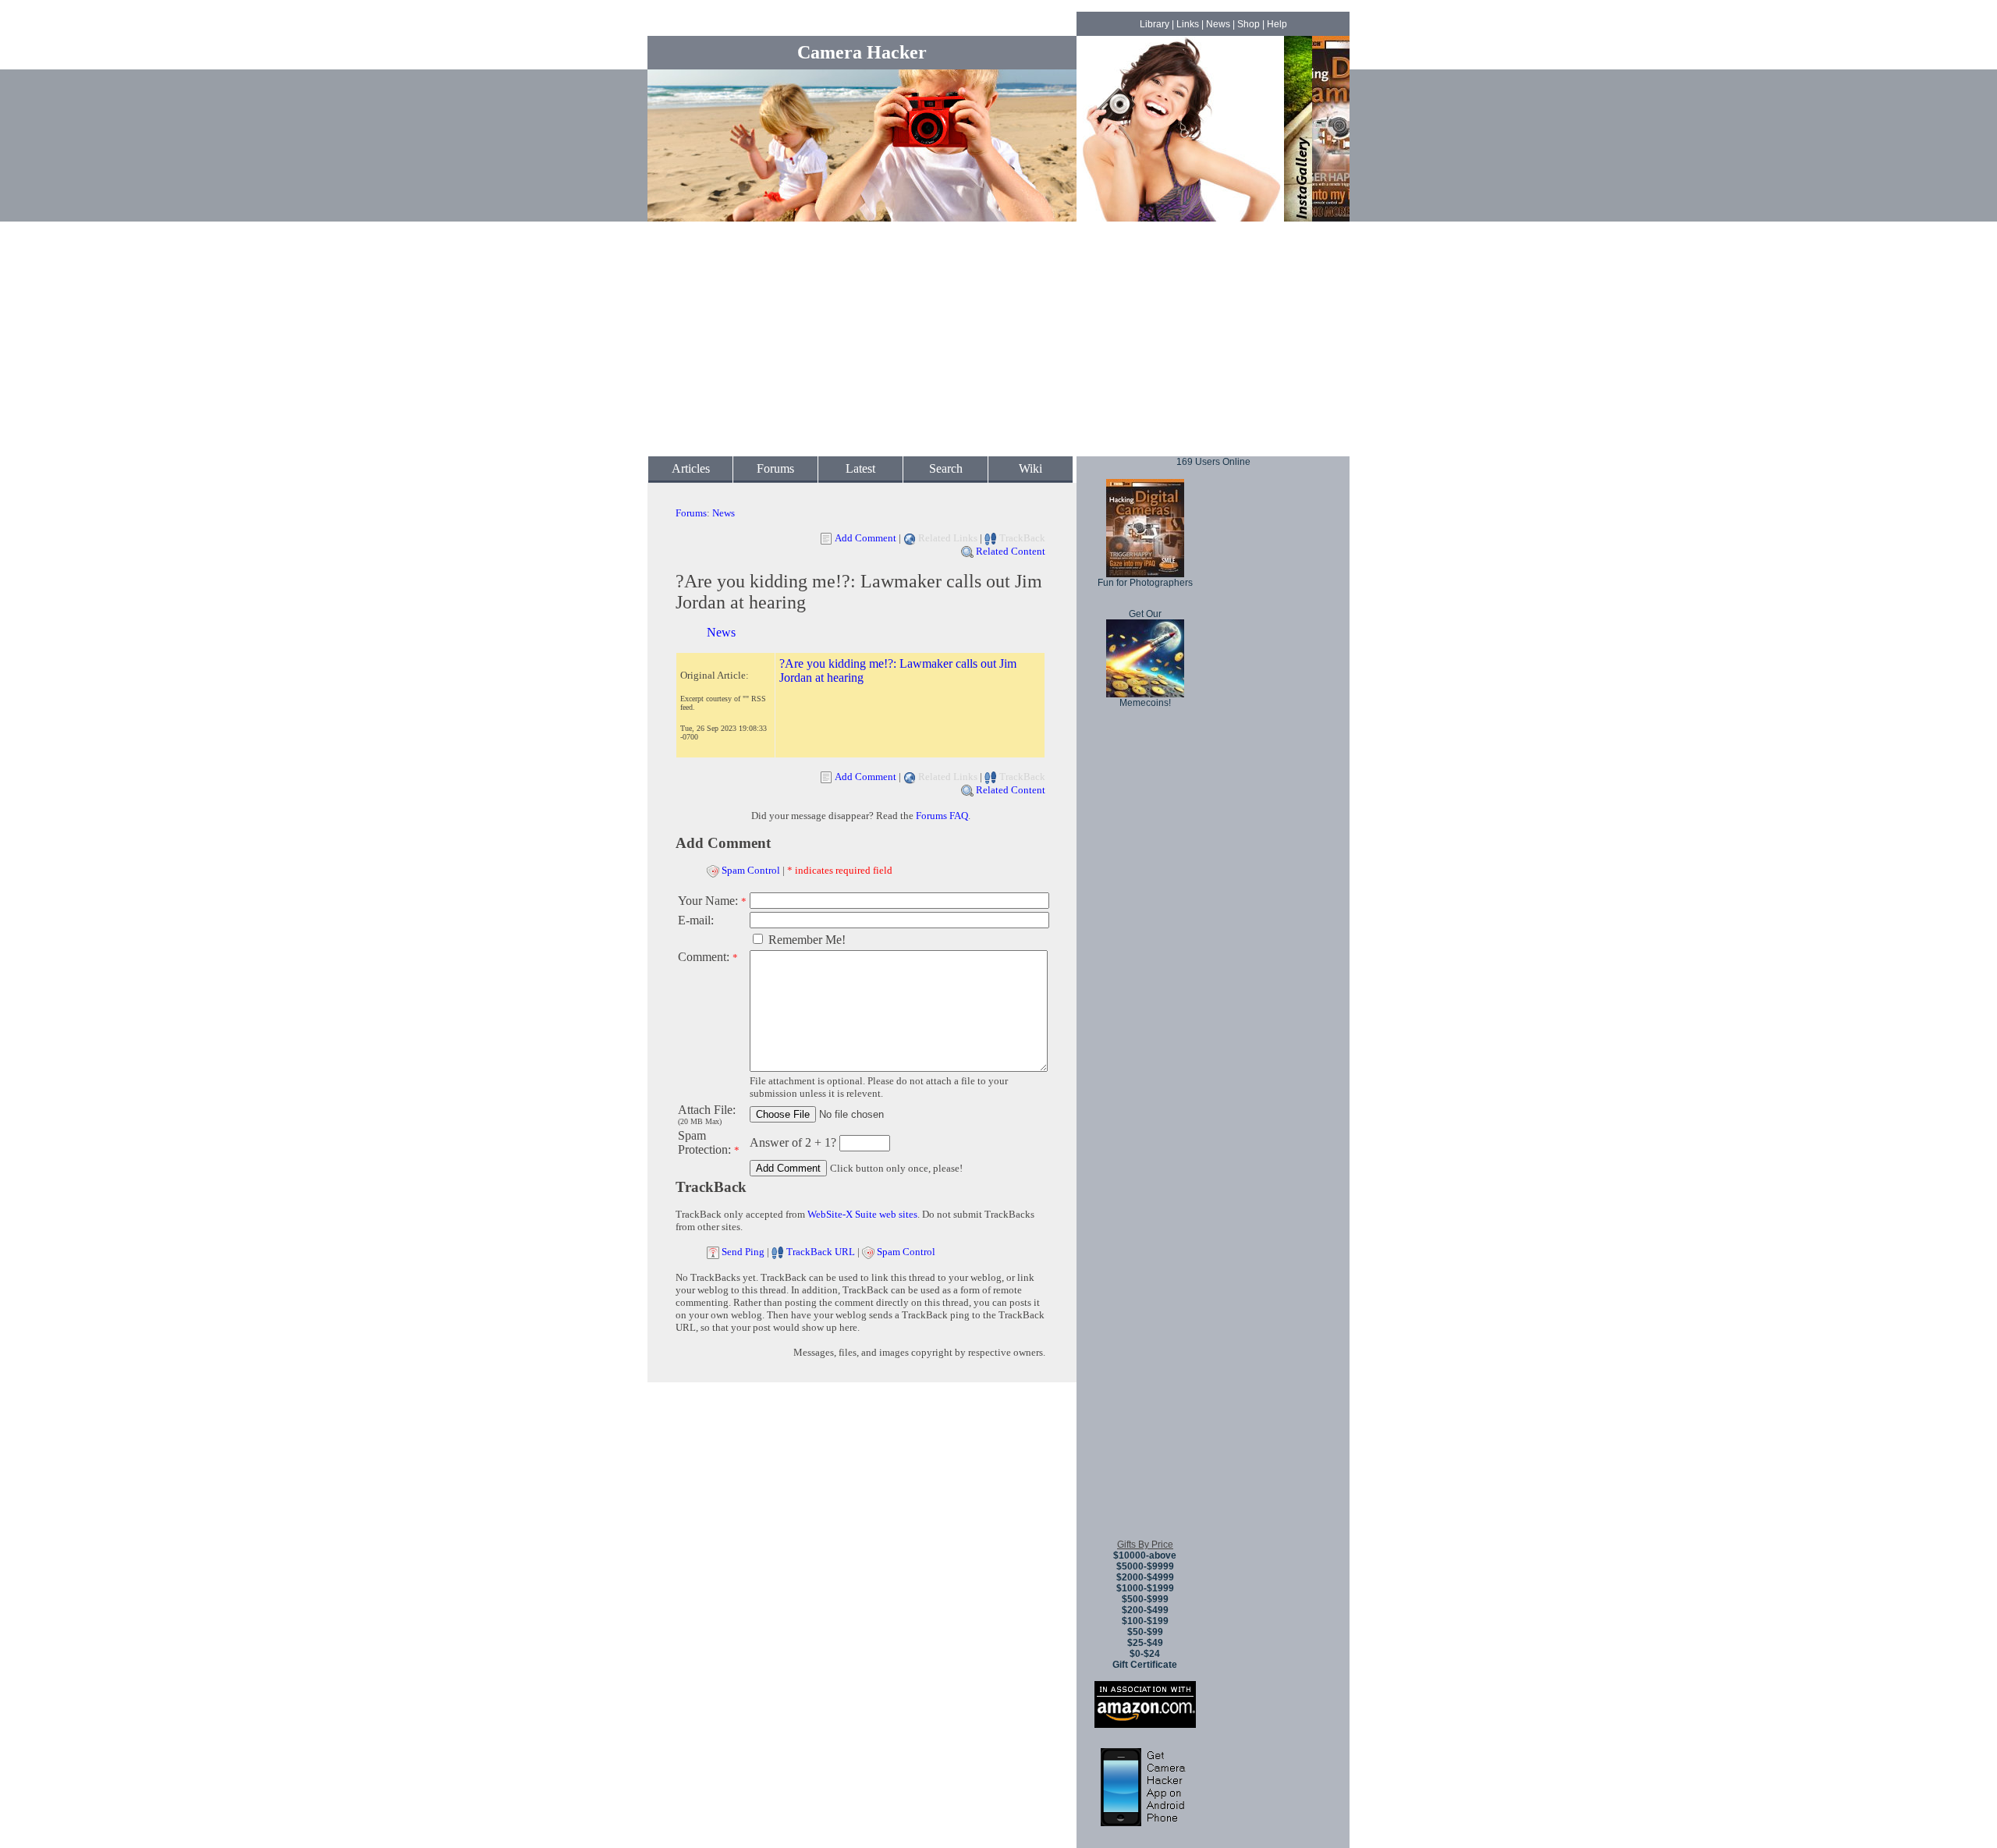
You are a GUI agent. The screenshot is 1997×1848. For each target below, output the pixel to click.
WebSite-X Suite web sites (862, 1214)
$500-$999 (1145, 1599)
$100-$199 (1145, 1621)
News (1218, 24)
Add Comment (865, 538)
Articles (691, 468)
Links (1188, 24)
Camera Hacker (862, 52)
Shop (1249, 24)
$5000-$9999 (1145, 1566)
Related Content (1011, 551)
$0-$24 (1145, 1654)
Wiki (1030, 468)
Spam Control (751, 870)
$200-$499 (1145, 1610)
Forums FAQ (942, 816)
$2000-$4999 (1145, 1577)
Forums (775, 468)
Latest (860, 468)
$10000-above (1145, 1555)
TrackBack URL (821, 1252)
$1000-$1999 (1145, 1588)
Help (1277, 24)
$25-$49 (1145, 1643)
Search (946, 468)
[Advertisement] (998, 339)
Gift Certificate (1145, 1665)
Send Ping (743, 1252)
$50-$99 (1145, 1632)
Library (1155, 24)
